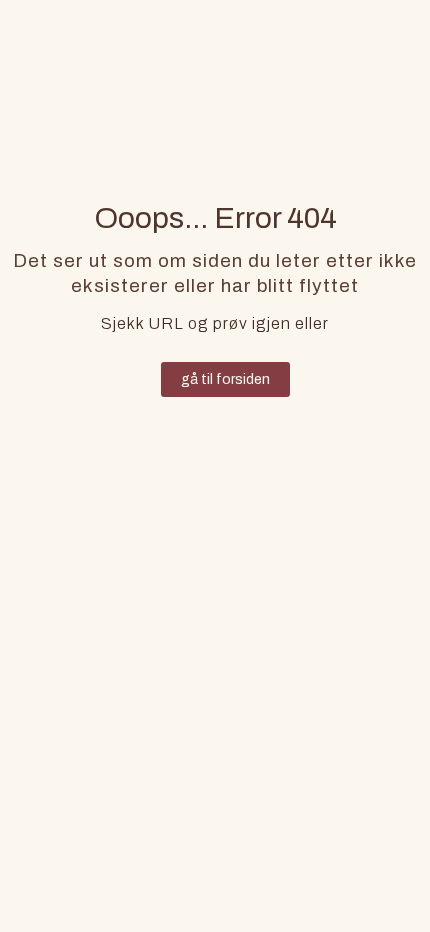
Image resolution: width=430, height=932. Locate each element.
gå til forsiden (225, 379)
